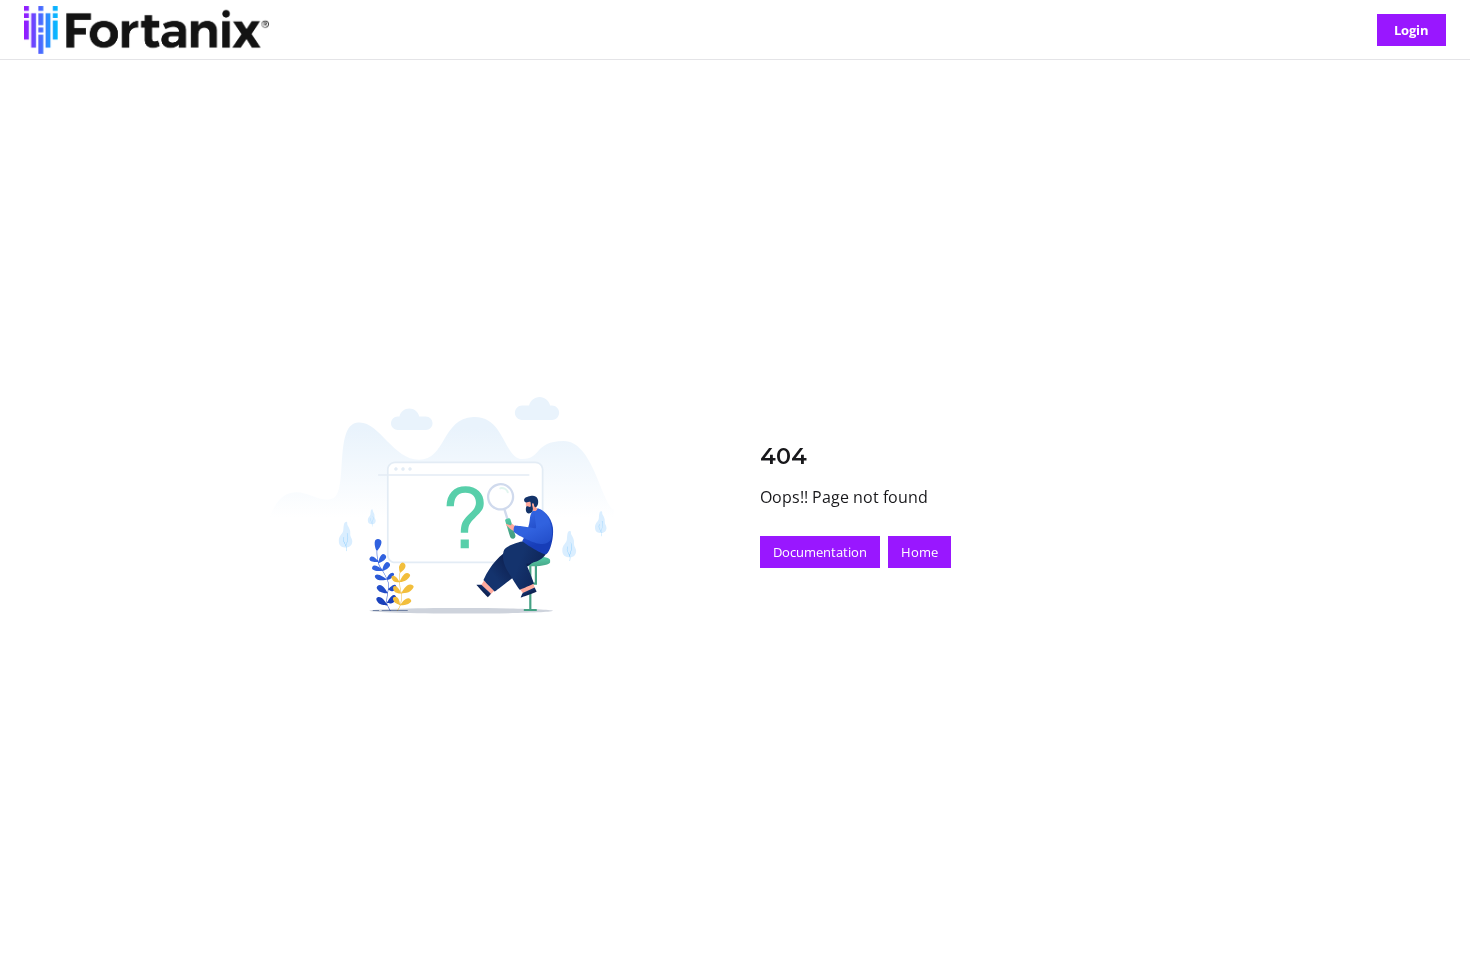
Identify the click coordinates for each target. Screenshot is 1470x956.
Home (919, 552)
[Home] (146, 30)
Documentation (820, 552)
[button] (1425, 906)
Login (1411, 30)
